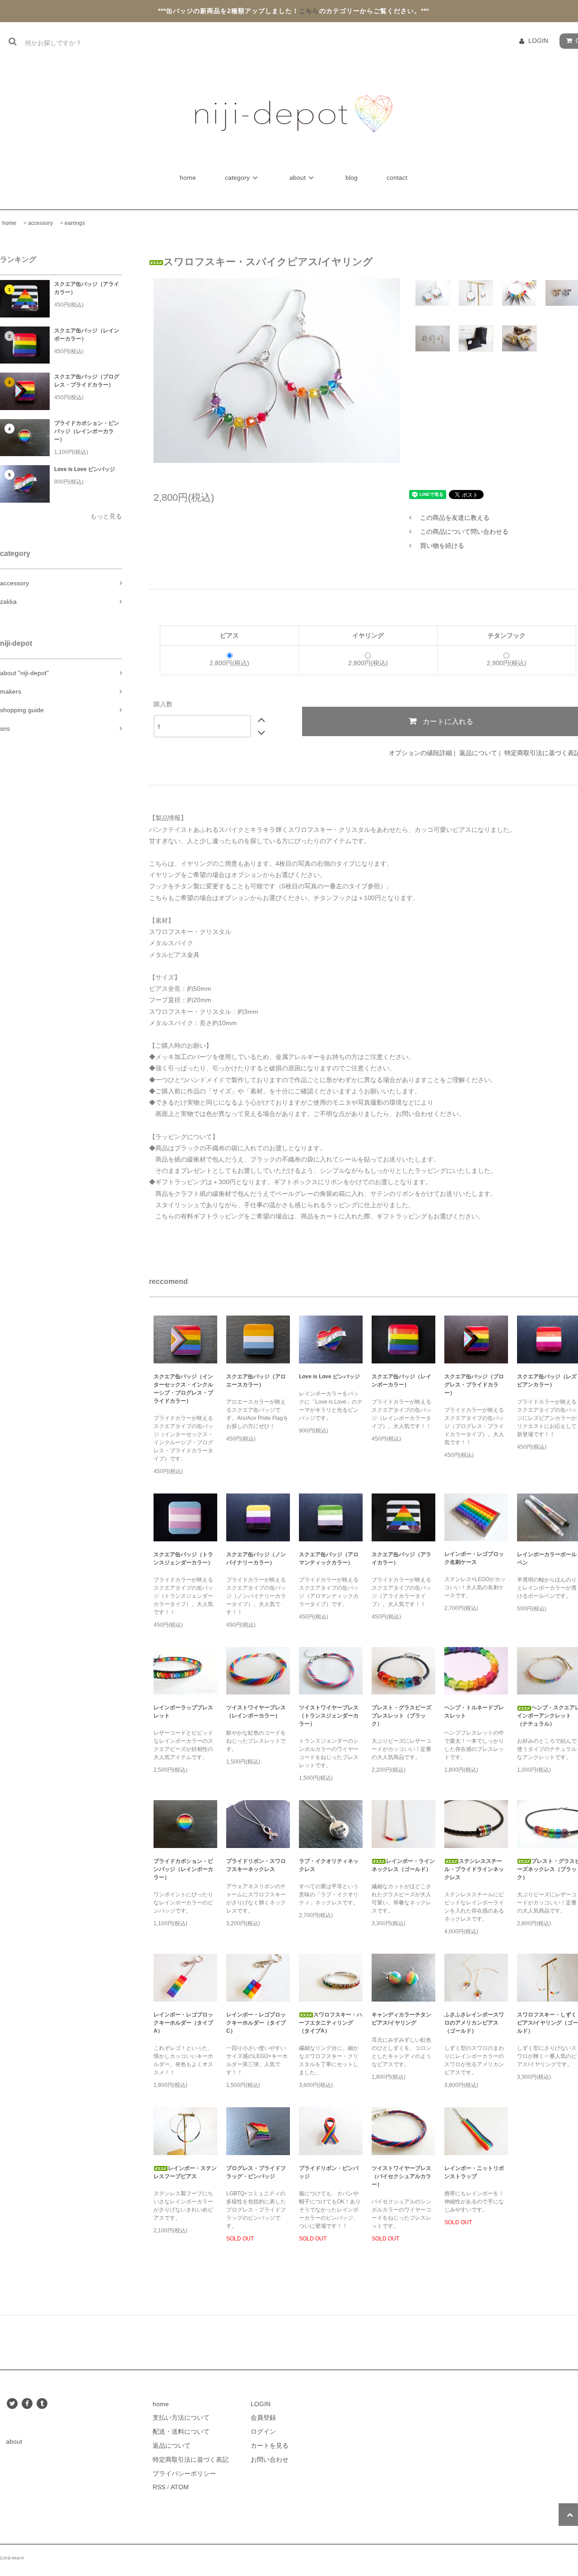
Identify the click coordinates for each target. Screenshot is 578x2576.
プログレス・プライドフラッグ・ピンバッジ (256, 2172)
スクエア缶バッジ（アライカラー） (87, 288)
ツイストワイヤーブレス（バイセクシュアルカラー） (401, 2176)
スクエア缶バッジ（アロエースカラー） (256, 1381)
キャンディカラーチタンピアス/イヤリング (401, 2019)
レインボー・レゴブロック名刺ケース (474, 1558)
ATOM (180, 2487)
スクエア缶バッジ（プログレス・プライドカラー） (87, 381)
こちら (309, 11)
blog (352, 177)
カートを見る (270, 2445)
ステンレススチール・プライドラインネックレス (474, 1869)
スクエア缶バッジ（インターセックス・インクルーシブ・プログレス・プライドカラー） (183, 1389)
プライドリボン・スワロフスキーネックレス (256, 1865)
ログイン (263, 2431)
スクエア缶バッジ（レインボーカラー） (87, 335)
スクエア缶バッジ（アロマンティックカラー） (329, 1559)
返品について (478, 753)
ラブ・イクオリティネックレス (329, 1865)
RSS (159, 2487)
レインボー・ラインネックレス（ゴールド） (403, 1865)
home (189, 177)
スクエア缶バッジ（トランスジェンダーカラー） (183, 1559)
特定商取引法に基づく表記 (191, 2459)
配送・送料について (181, 2431)
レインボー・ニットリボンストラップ (474, 2172)
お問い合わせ (270, 2459)
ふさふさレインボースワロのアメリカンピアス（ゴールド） (474, 2023)
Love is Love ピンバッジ (85, 469)
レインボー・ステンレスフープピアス (185, 2172)
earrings (75, 223)
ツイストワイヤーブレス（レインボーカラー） (256, 1712)
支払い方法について (181, 2417)
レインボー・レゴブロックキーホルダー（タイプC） (256, 2023)
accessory (40, 223)
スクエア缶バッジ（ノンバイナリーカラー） (256, 1559)
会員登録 (263, 2417)
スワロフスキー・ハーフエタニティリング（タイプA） (331, 2023)
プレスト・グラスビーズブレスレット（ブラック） (401, 1716)
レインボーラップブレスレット (183, 1712)
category (237, 177)
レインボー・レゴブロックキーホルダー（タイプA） (183, 2023)
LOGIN (538, 41)
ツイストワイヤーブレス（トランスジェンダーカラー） (329, 1716)
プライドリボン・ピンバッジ (329, 2172)
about (298, 177)
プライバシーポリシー (184, 2473)
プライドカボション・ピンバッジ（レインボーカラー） (87, 431)
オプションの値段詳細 (420, 753)
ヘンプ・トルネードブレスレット (474, 1712)
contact (397, 177)
